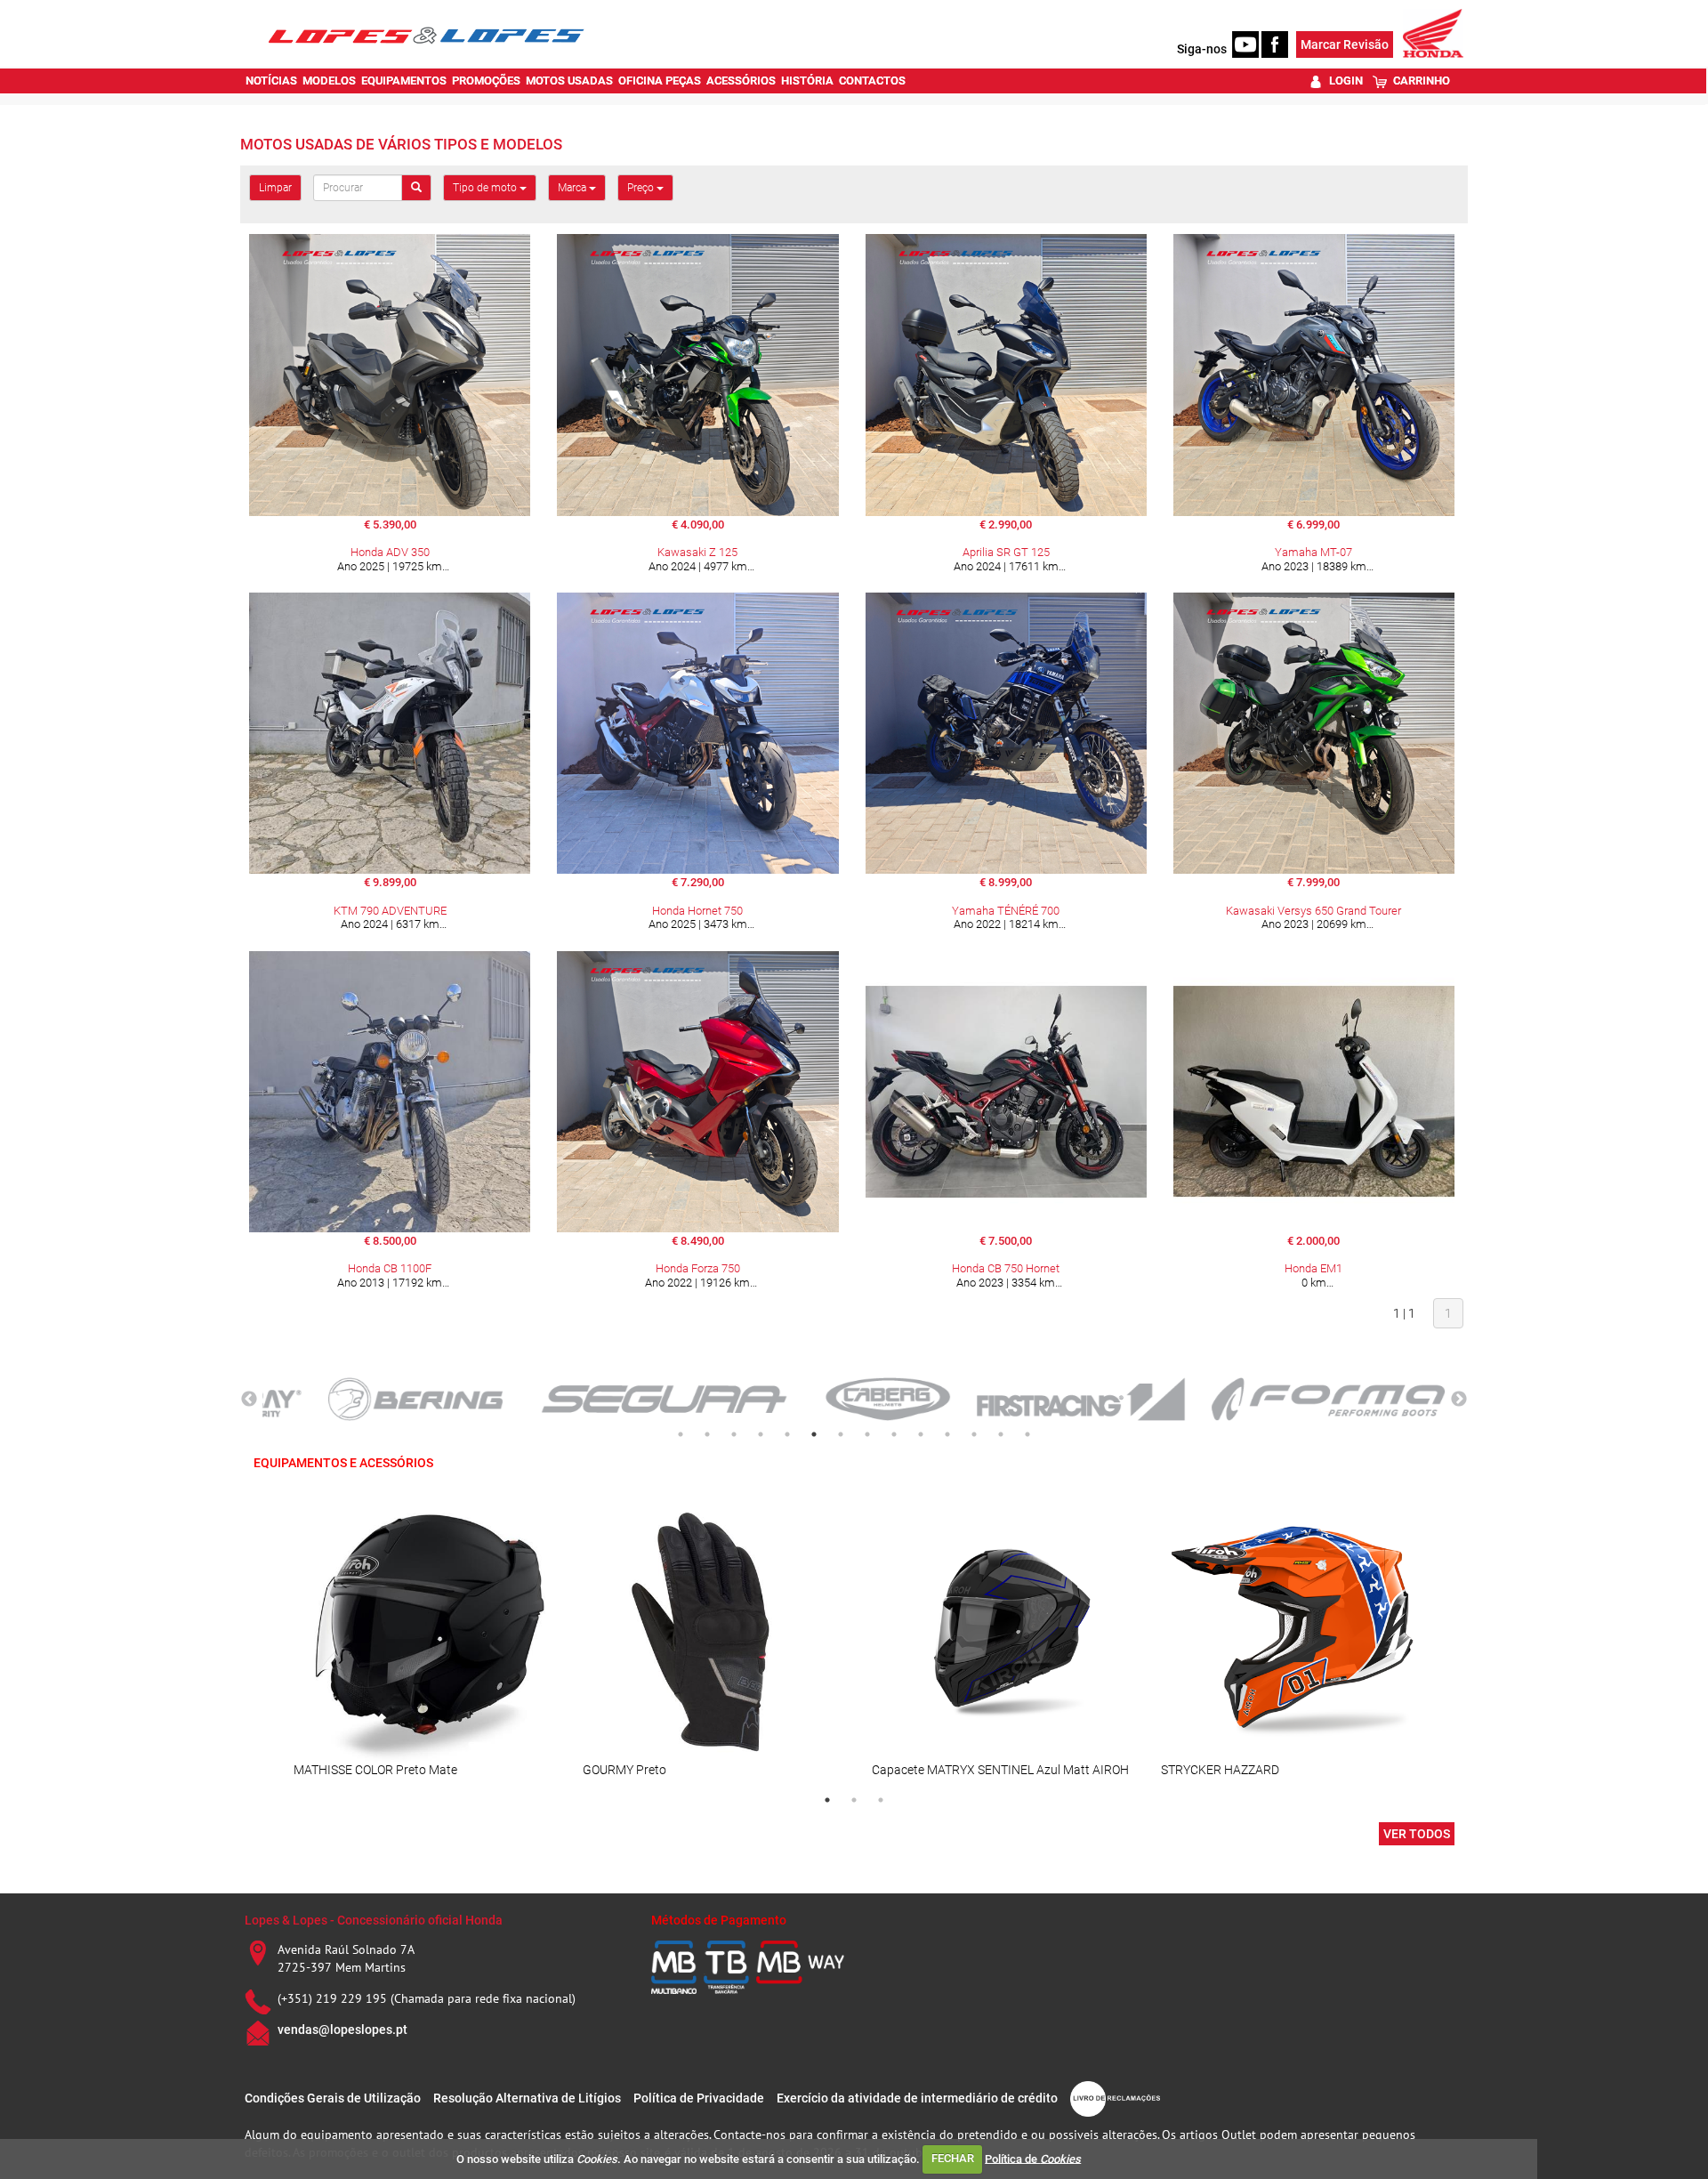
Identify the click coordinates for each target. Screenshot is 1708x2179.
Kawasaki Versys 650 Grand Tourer (1313, 911)
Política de (1033, 2158)
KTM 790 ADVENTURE (390, 911)
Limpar (275, 188)
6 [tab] (814, 1434)
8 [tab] (867, 1434)
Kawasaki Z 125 (697, 552)
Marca (573, 188)
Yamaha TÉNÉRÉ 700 (1006, 911)
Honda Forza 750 (698, 1268)
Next (1459, 1400)
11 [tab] (947, 1434)
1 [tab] (681, 1434)
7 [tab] (841, 1434)
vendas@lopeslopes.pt (342, 2030)
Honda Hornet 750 (697, 911)
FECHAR (953, 2158)
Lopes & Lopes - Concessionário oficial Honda (374, 1920)
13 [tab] (1001, 1434)
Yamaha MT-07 (1313, 552)
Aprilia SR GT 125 (1006, 552)
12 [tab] (974, 1434)
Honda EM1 (1313, 1268)
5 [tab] (787, 1434)
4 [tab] (761, 1434)
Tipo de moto (486, 188)
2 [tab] (707, 1434)
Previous (249, 1400)
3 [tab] (734, 1434)
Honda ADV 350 (390, 552)
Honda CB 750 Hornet (1006, 1268)
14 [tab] (1027, 1434)
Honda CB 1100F (390, 1268)
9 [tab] (894, 1434)
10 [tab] (921, 1434)
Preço (642, 188)
